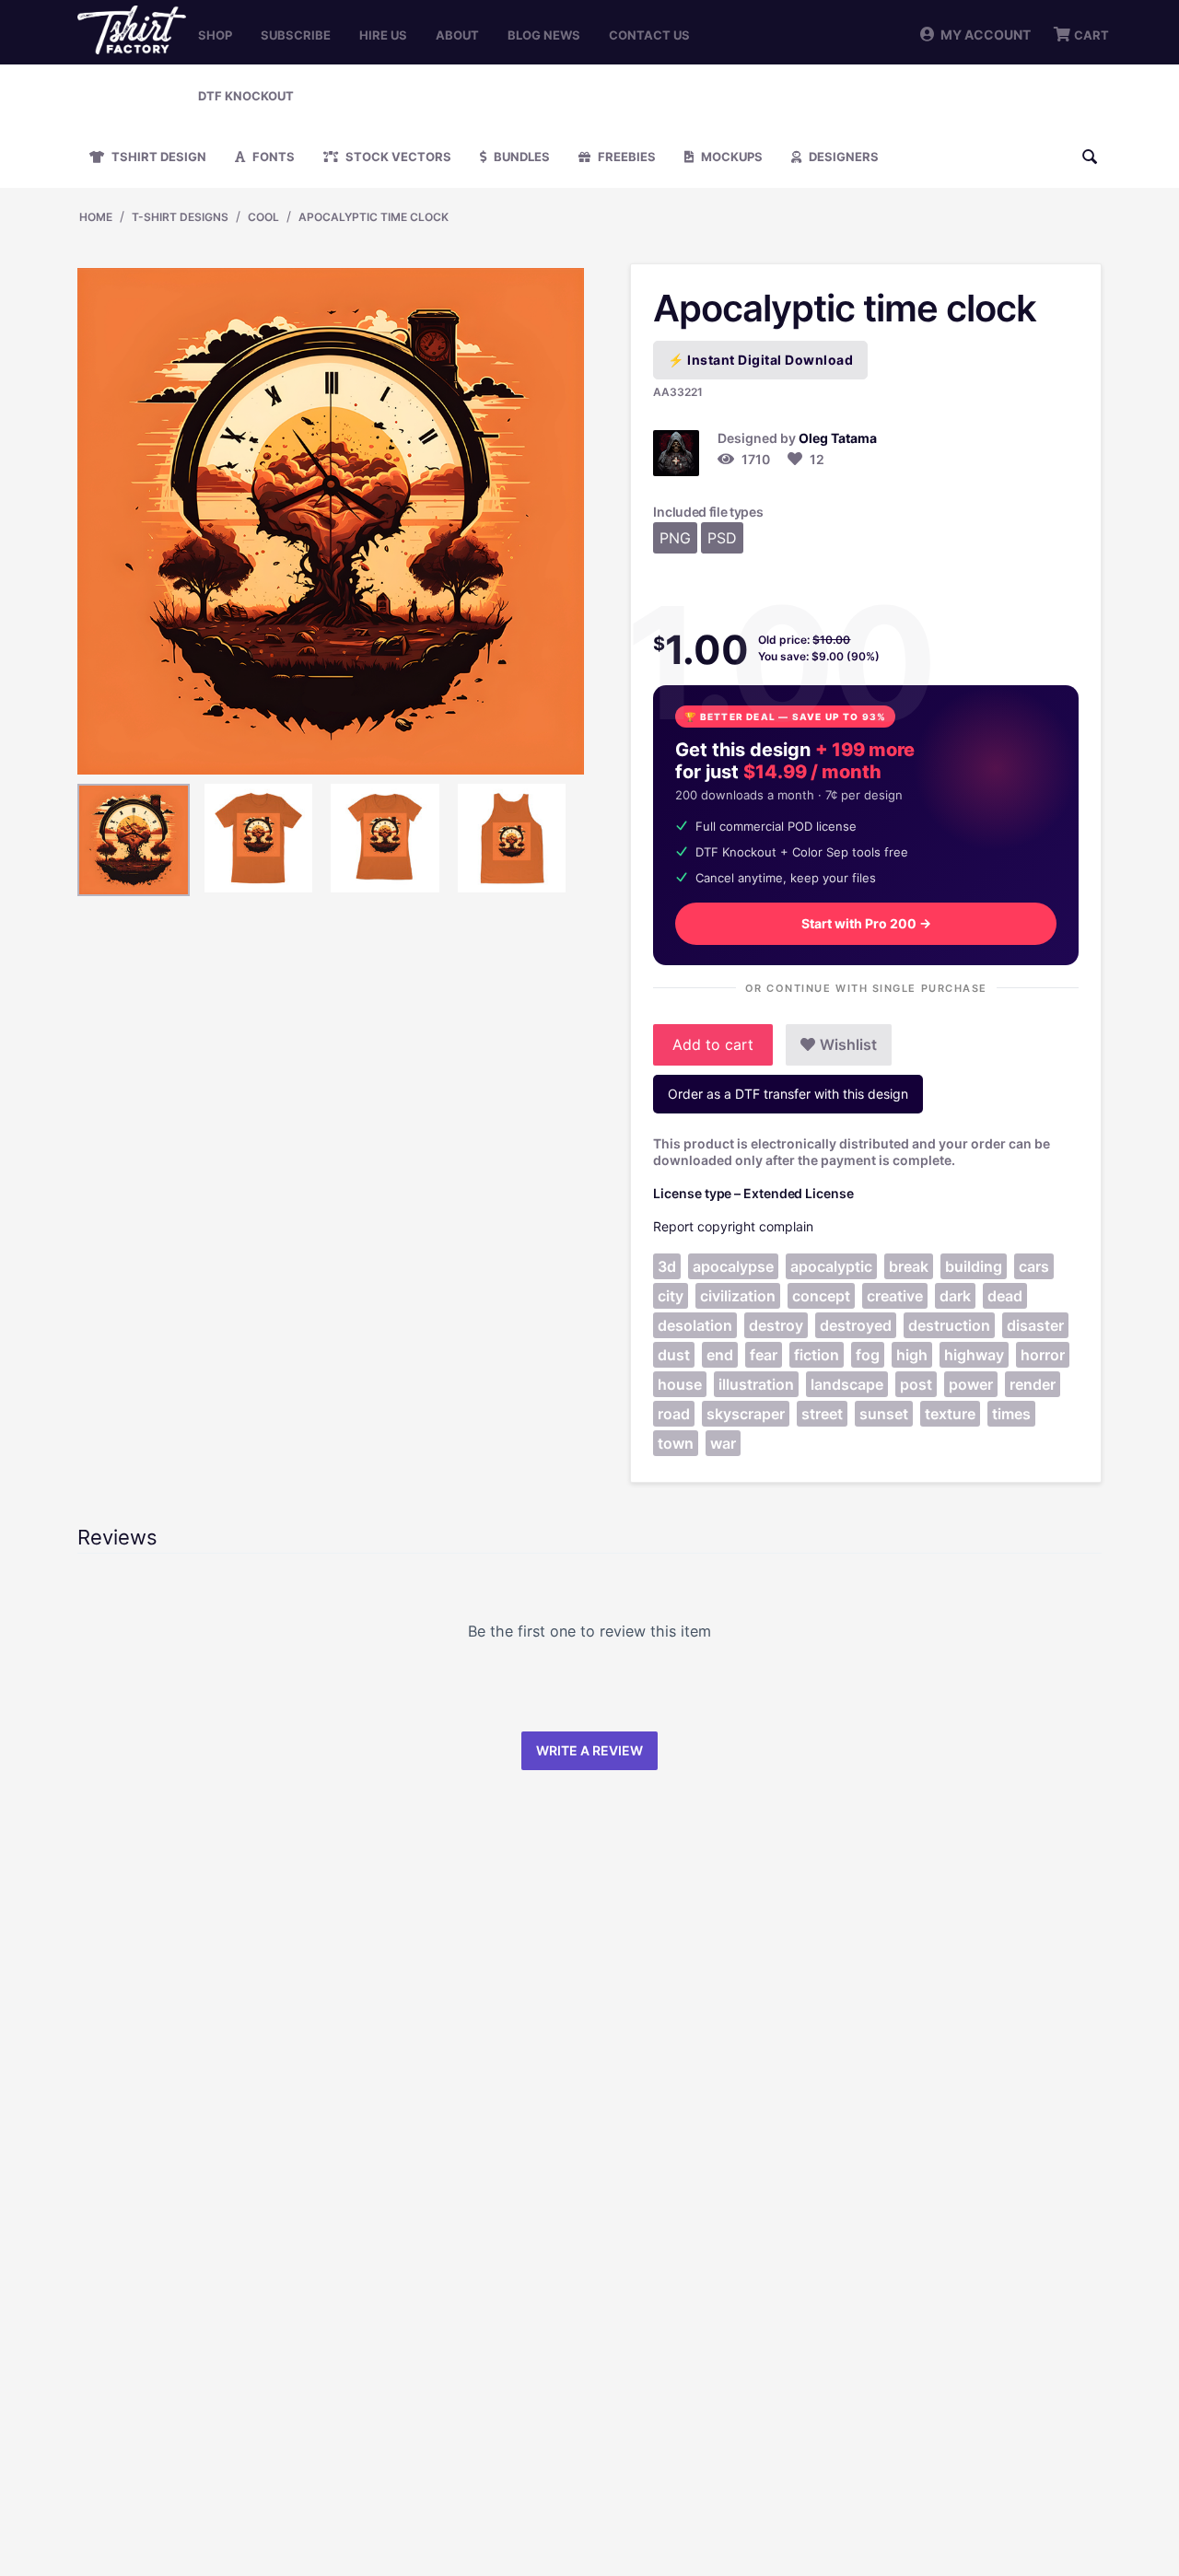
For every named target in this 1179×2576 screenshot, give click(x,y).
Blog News (544, 35)
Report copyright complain (733, 1226)
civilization (738, 1296)
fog (868, 1355)
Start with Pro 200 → (866, 923)
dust (674, 1355)
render (1033, 1384)
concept (821, 1296)
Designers (842, 157)
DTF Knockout (246, 96)
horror (1043, 1355)
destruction (949, 1325)
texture (950, 1414)
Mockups (730, 157)
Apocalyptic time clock (374, 217)
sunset (884, 1414)
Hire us (383, 35)
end (720, 1355)
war (723, 1443)
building (974, 1266)
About (457, 35)
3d (667, 1266)
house (680, 1384)
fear (764, 1355)
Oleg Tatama (838, 438)
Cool (263, 217)
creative (895, 1296)
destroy (776, 1325)
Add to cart (713, 1044)
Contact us (649, 35)
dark (955, 1296)
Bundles (520, 157)
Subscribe (296, 35)
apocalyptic (831, 1266)
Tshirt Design (158, 157)
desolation (695, 1325)
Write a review (589, 1750)
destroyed (856, 1325)
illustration (756, 1384)
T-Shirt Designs (180, 217)
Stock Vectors (397, 157)
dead (1005, 1296)
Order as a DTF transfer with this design (788, 1094)
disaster (1035, 1325)
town (676, 1443)
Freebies (625, 157)
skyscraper (746, 1414)
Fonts (272, 157)
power (971, 1384)
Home (96, 217)
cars (1034, 1266)
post (916, 1384)
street (822, 1414)
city (671, 1296)
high (912, 1355)
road (674, 1414)
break (909, 1266)
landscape (847, 1384)
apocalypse (733, 1266)
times (1011, 1414)
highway (974, 1355)
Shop (215, 35)
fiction (817, 1355)
